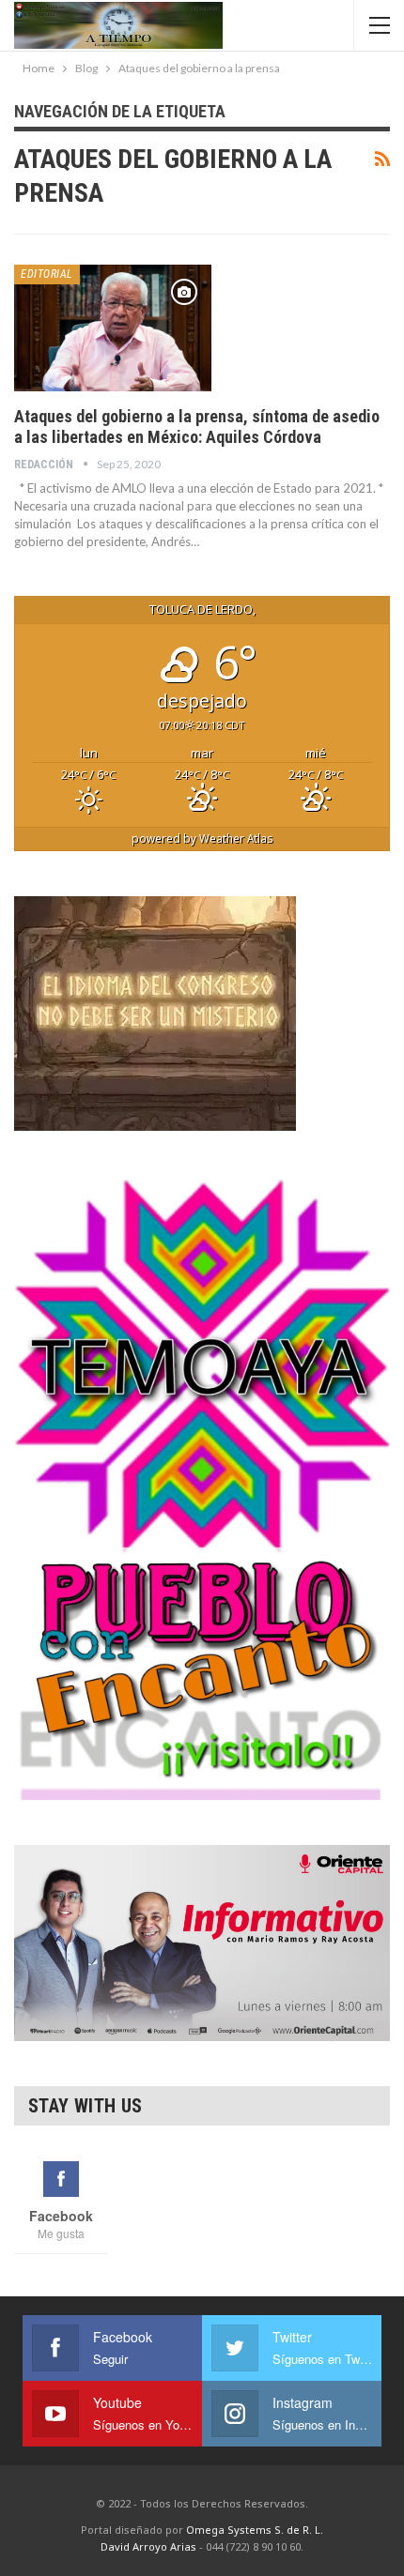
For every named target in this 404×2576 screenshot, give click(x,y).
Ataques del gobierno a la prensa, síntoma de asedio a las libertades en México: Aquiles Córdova (197, 427)
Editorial (47, 274)
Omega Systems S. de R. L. (255, 2530)
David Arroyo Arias (148, 2546)
